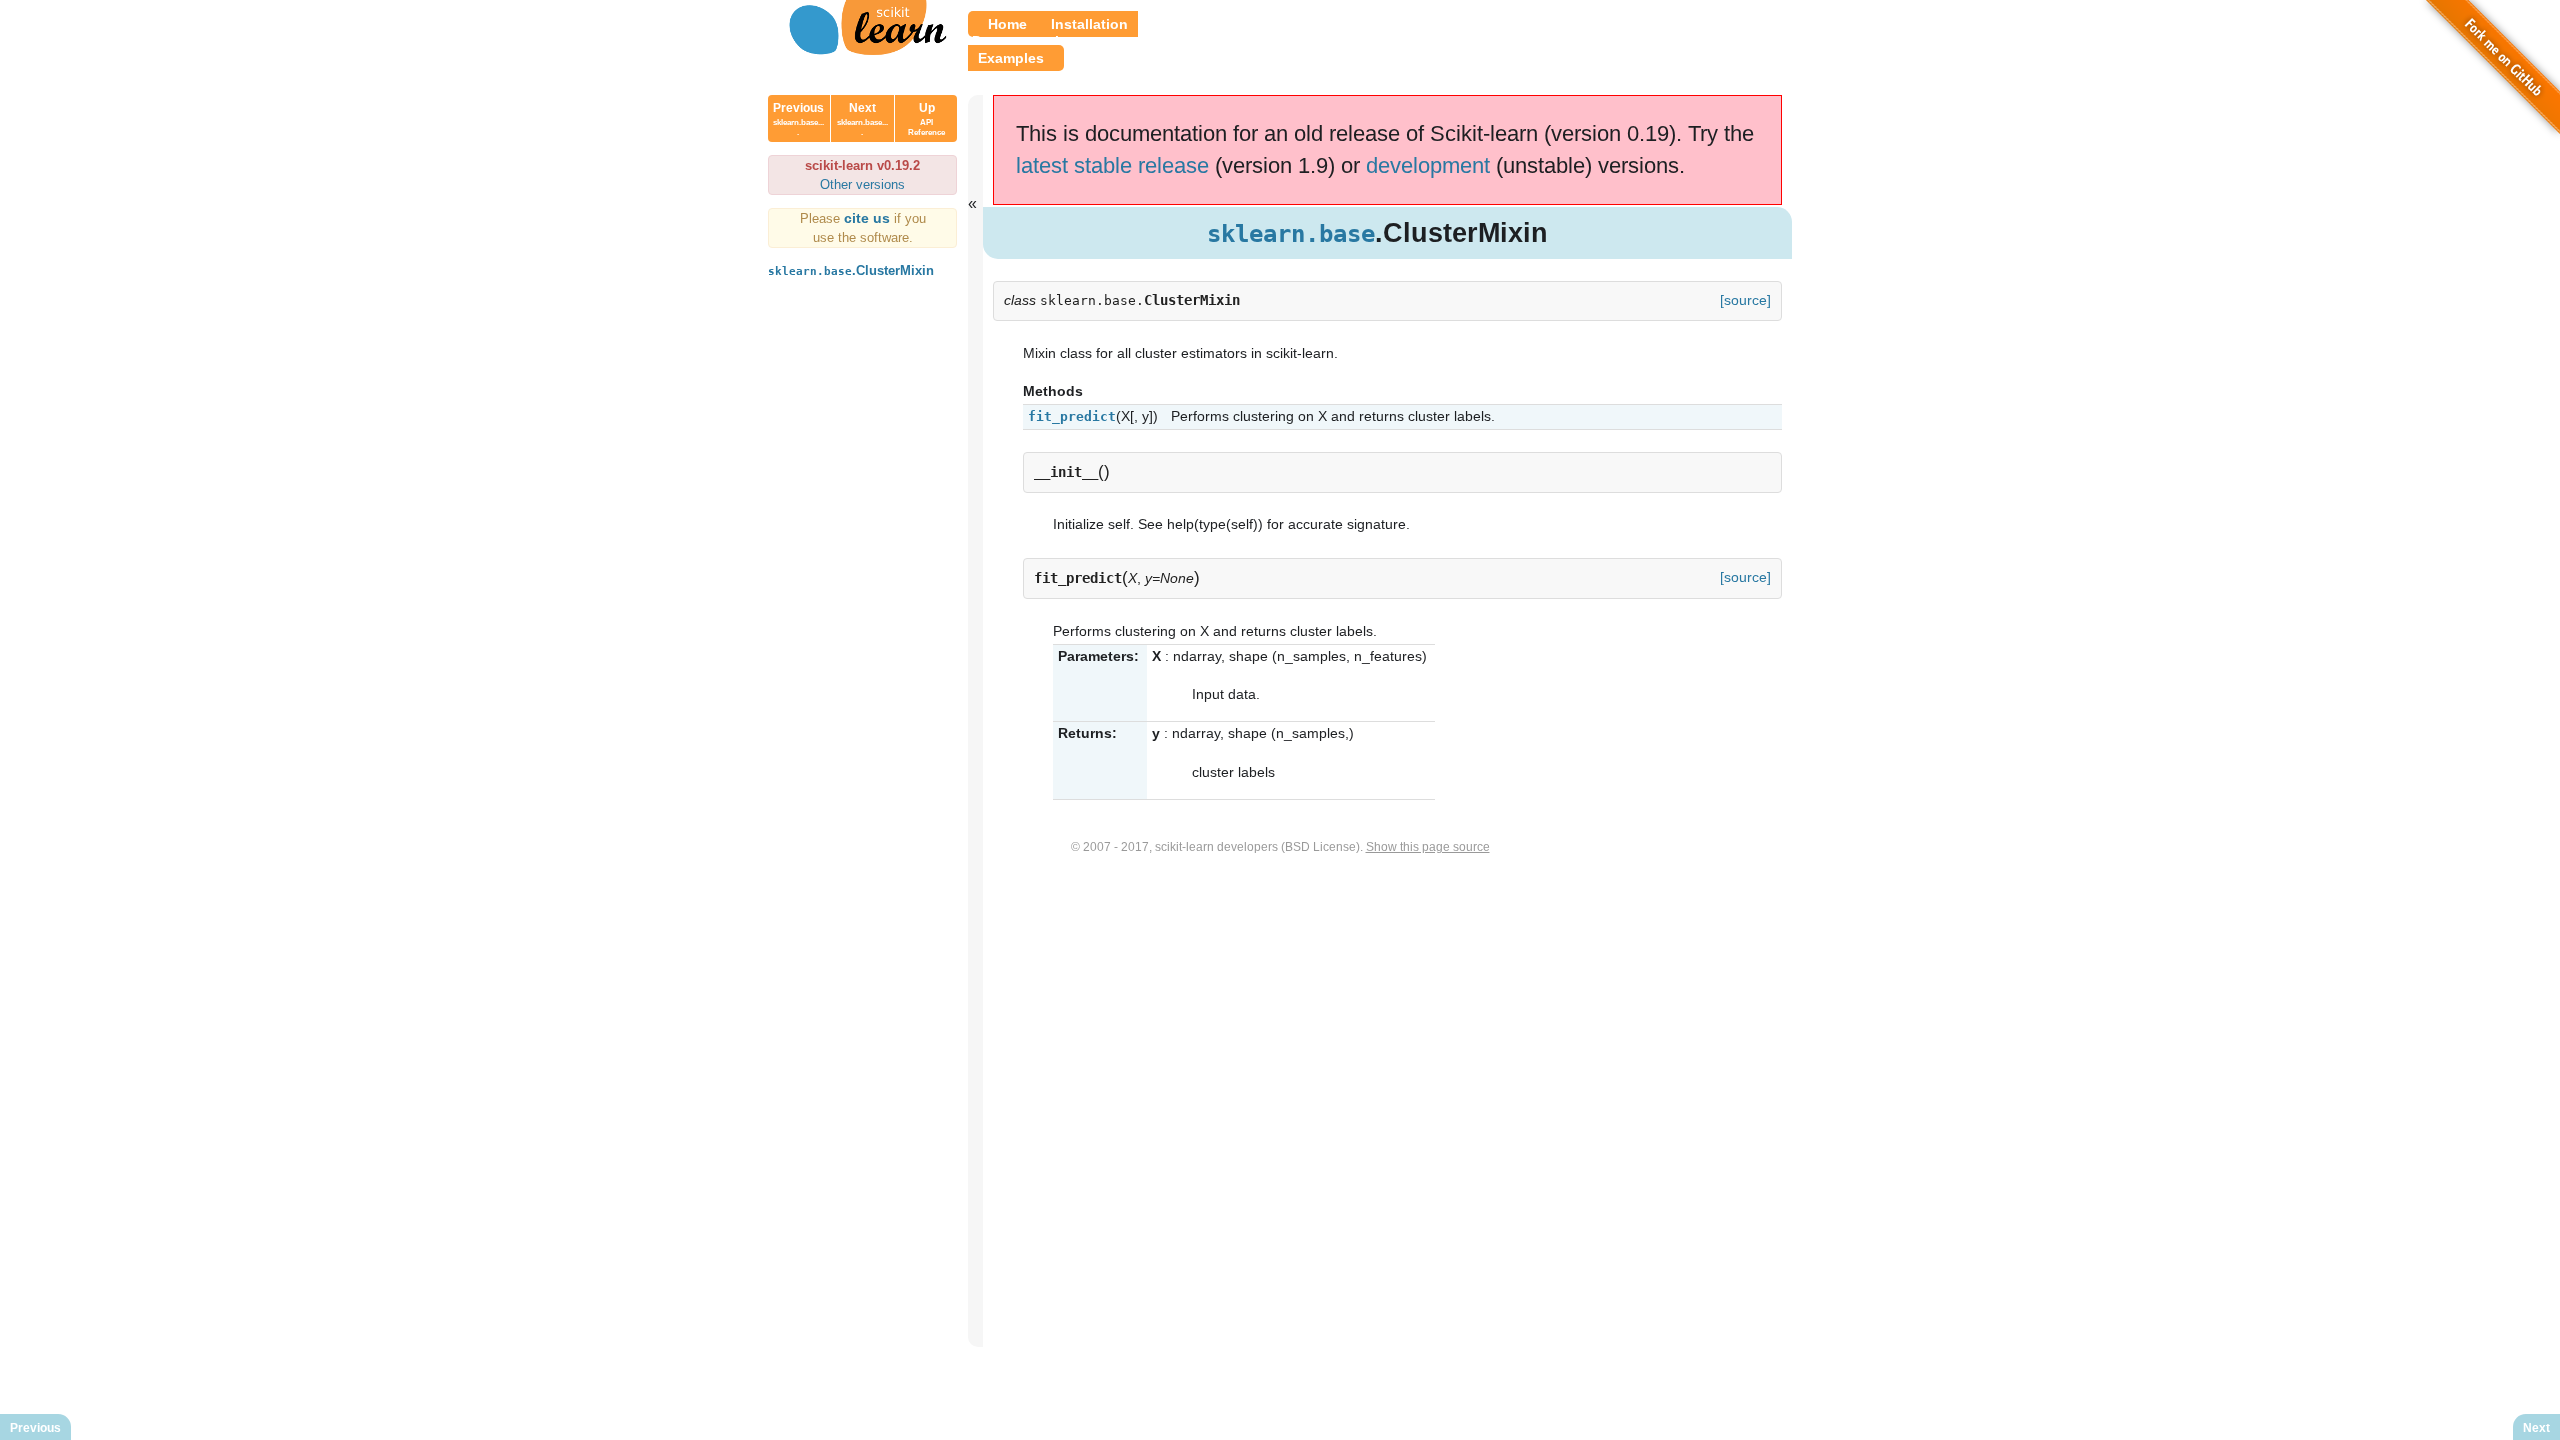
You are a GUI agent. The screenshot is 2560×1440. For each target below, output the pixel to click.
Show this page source (1428, 847)
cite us (869, 218)
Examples (1011, 58)
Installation (1089, 24)
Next (862, 119)
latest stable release (1112, 165)
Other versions (862, 184)
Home (1007, 24)
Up (926, 119)
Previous (798, 119)
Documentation (1024, 41)
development (1428, 165)
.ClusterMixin (851, 270)
